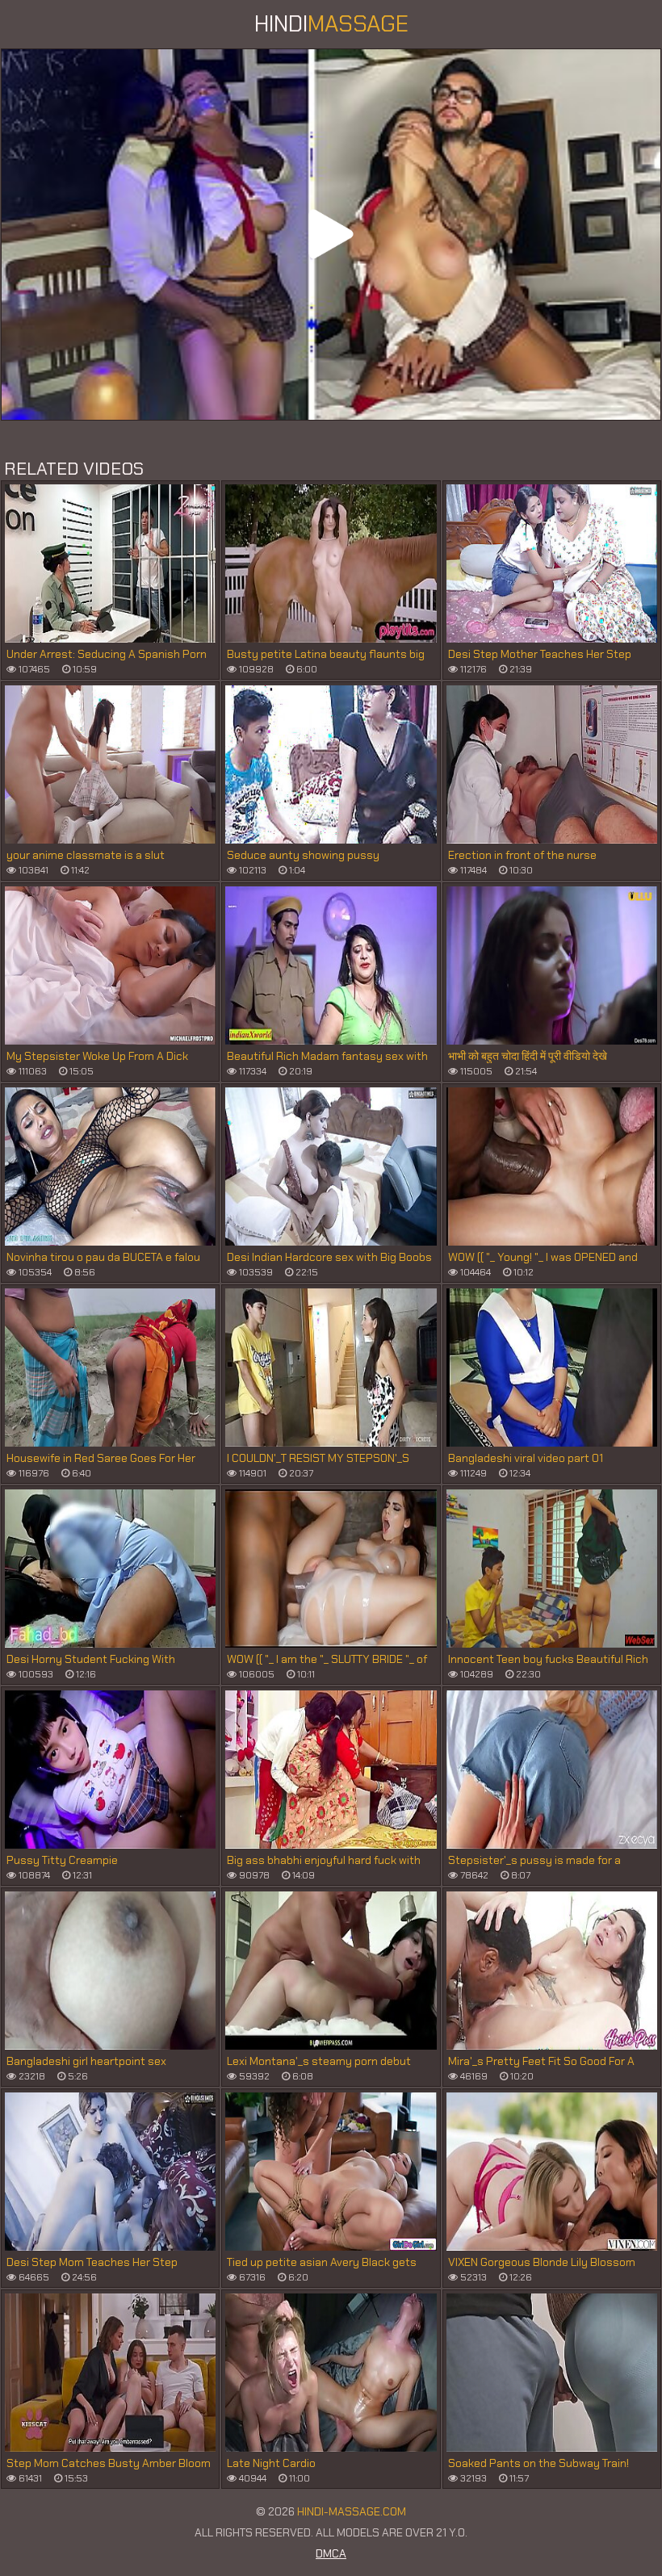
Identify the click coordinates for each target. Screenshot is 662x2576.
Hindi (331, 24)
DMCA (331, 2553)
